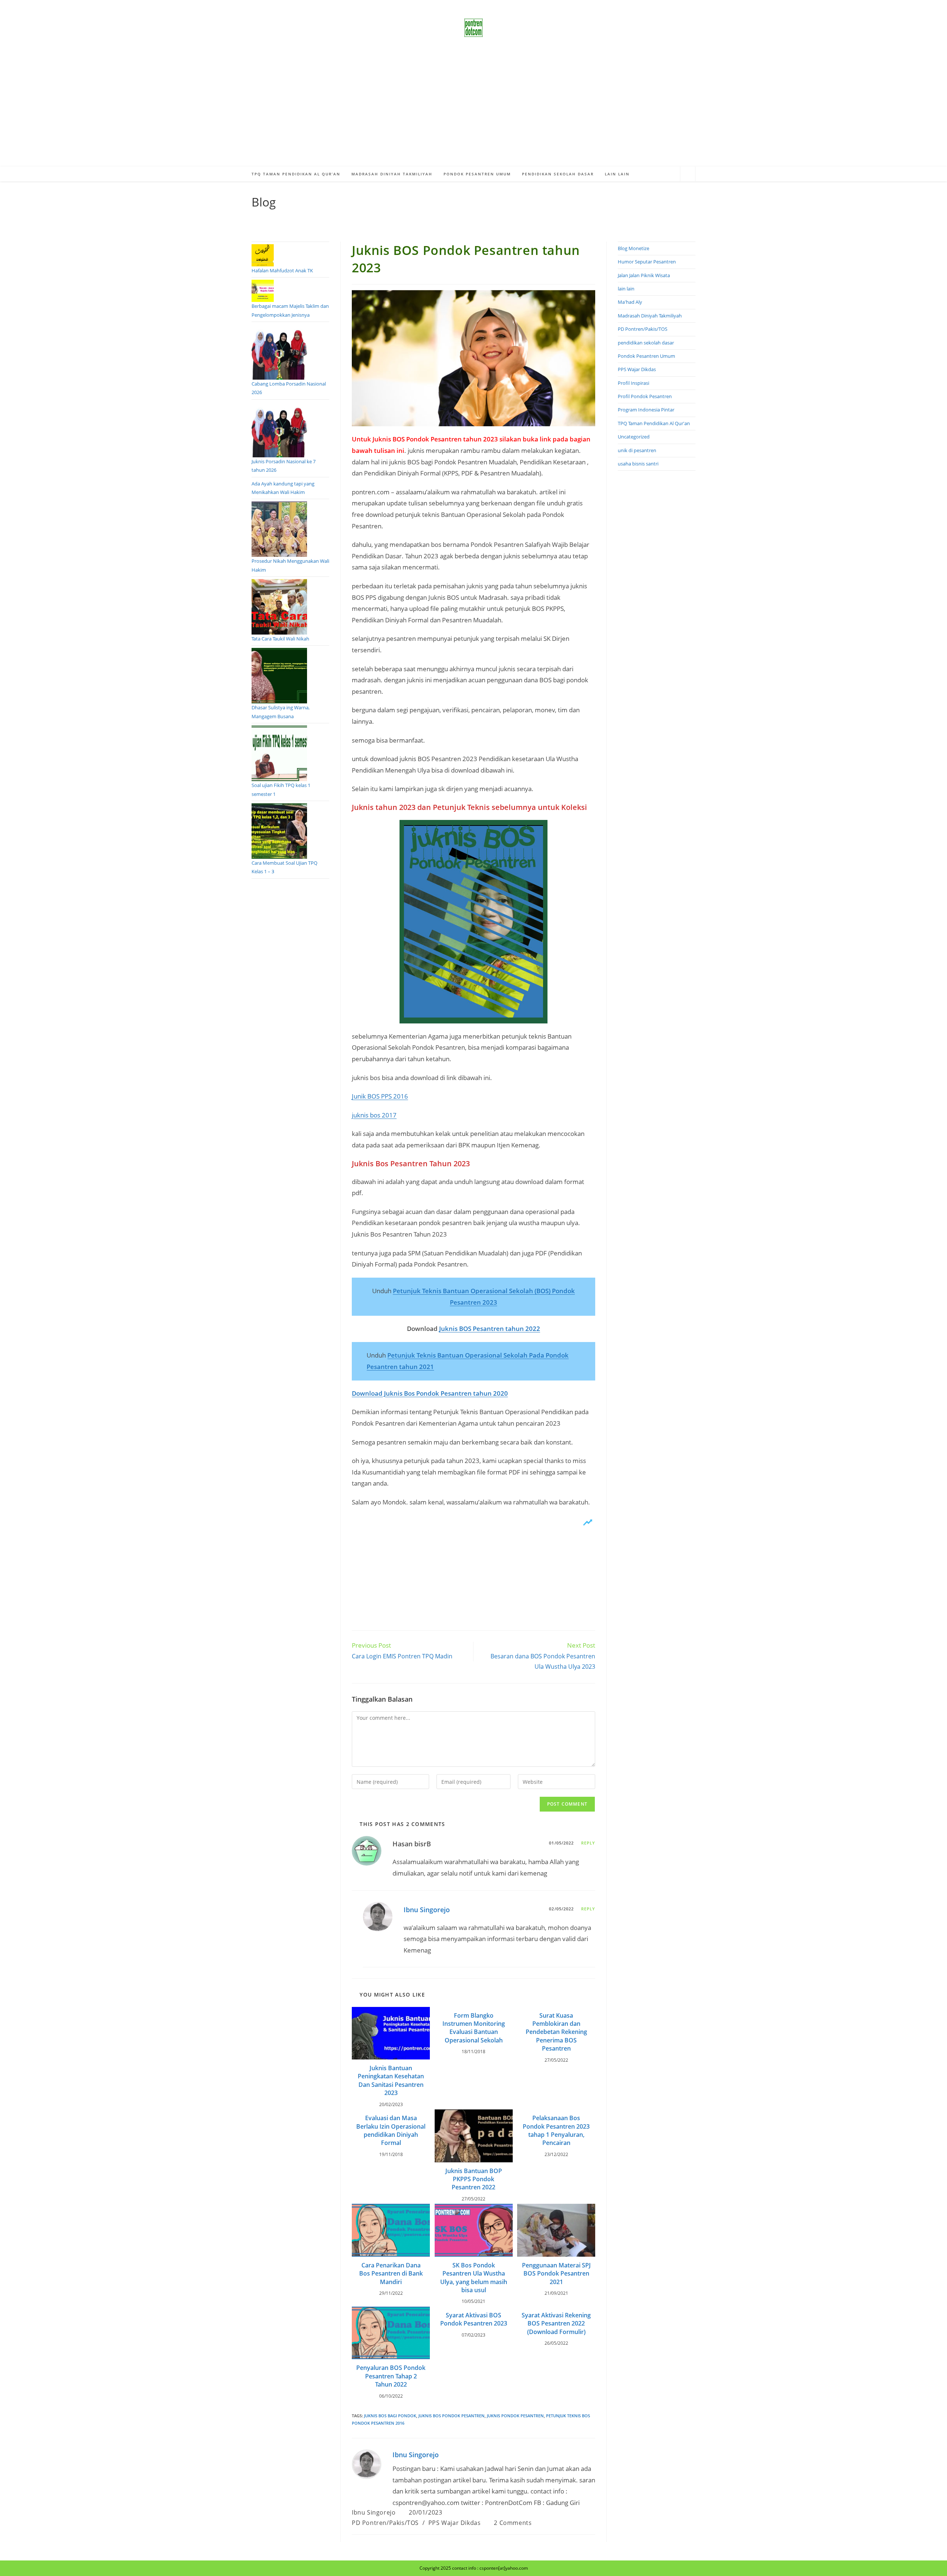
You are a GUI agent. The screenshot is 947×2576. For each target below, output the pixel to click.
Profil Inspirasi (633, 383)
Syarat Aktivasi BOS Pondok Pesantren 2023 (474, 2319)
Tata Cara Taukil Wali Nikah (280, 639)
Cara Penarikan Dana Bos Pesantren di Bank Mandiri (391, 2274)
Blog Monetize (633, 248)
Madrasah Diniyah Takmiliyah (650, 316)
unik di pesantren (637, 450)
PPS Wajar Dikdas (455, 2523)
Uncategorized (634, 437)
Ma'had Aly (630, 302)
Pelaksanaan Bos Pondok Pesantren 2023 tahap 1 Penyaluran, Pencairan (556, 2130)
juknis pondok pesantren (515, 2416)
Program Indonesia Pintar (646, 410)
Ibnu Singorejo (427, 1910)
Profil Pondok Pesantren (645, 396)
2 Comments (513, 2523)
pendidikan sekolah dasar (646, 343)
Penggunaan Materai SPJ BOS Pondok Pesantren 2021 (556, 2274)
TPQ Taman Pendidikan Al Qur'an (654, 423)
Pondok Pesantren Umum (646, 356)
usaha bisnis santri (638, 464)
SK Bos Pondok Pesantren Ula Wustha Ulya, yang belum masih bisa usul (474, 2278)
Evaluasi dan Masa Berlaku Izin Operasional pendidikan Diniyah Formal (391, 2130)
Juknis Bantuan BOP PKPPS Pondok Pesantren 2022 (474, 2179)
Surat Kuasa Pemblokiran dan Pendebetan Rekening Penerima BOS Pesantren (556, 2032)
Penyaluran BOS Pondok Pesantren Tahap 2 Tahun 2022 (391, 2376)
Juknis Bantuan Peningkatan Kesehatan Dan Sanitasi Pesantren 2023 (391, 2080)
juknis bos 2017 (374, 1115)
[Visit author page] (367, 2463)
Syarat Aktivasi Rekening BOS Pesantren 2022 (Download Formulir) (556, 2323)
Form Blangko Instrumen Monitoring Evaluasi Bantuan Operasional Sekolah (474, 2028)
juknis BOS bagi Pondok (390, 2416)
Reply (588, 1843)
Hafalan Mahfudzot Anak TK (282, 270)
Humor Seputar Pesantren (647, 262)
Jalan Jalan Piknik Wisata (644, 275)
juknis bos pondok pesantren (451, 2416)
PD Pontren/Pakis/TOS (385, 2523)
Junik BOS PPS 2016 (380, 1096)
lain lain (626, 289)
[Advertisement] (473, 111)
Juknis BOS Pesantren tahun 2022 (490, 1329)
